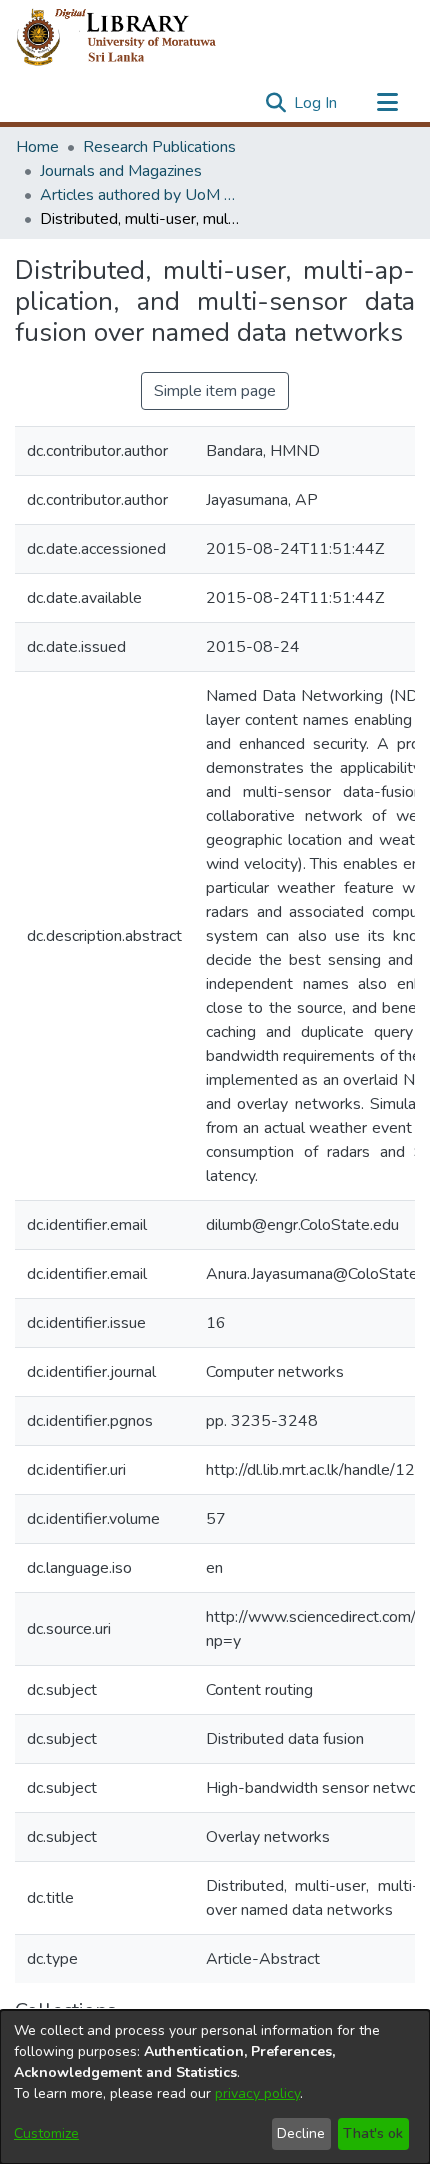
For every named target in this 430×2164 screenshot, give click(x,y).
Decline (301, 2133)
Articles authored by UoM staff (140, 195)
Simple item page (215, 391)
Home (37, 147)
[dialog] (215, 2087)
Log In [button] (316, 103)
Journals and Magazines (121, 171)
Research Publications (159, 147)
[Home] (132, 38)
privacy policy (257, 2093)
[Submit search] (275, 103)
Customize (46, 2133)
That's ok (373, 2133)
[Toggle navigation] (387, 103)
